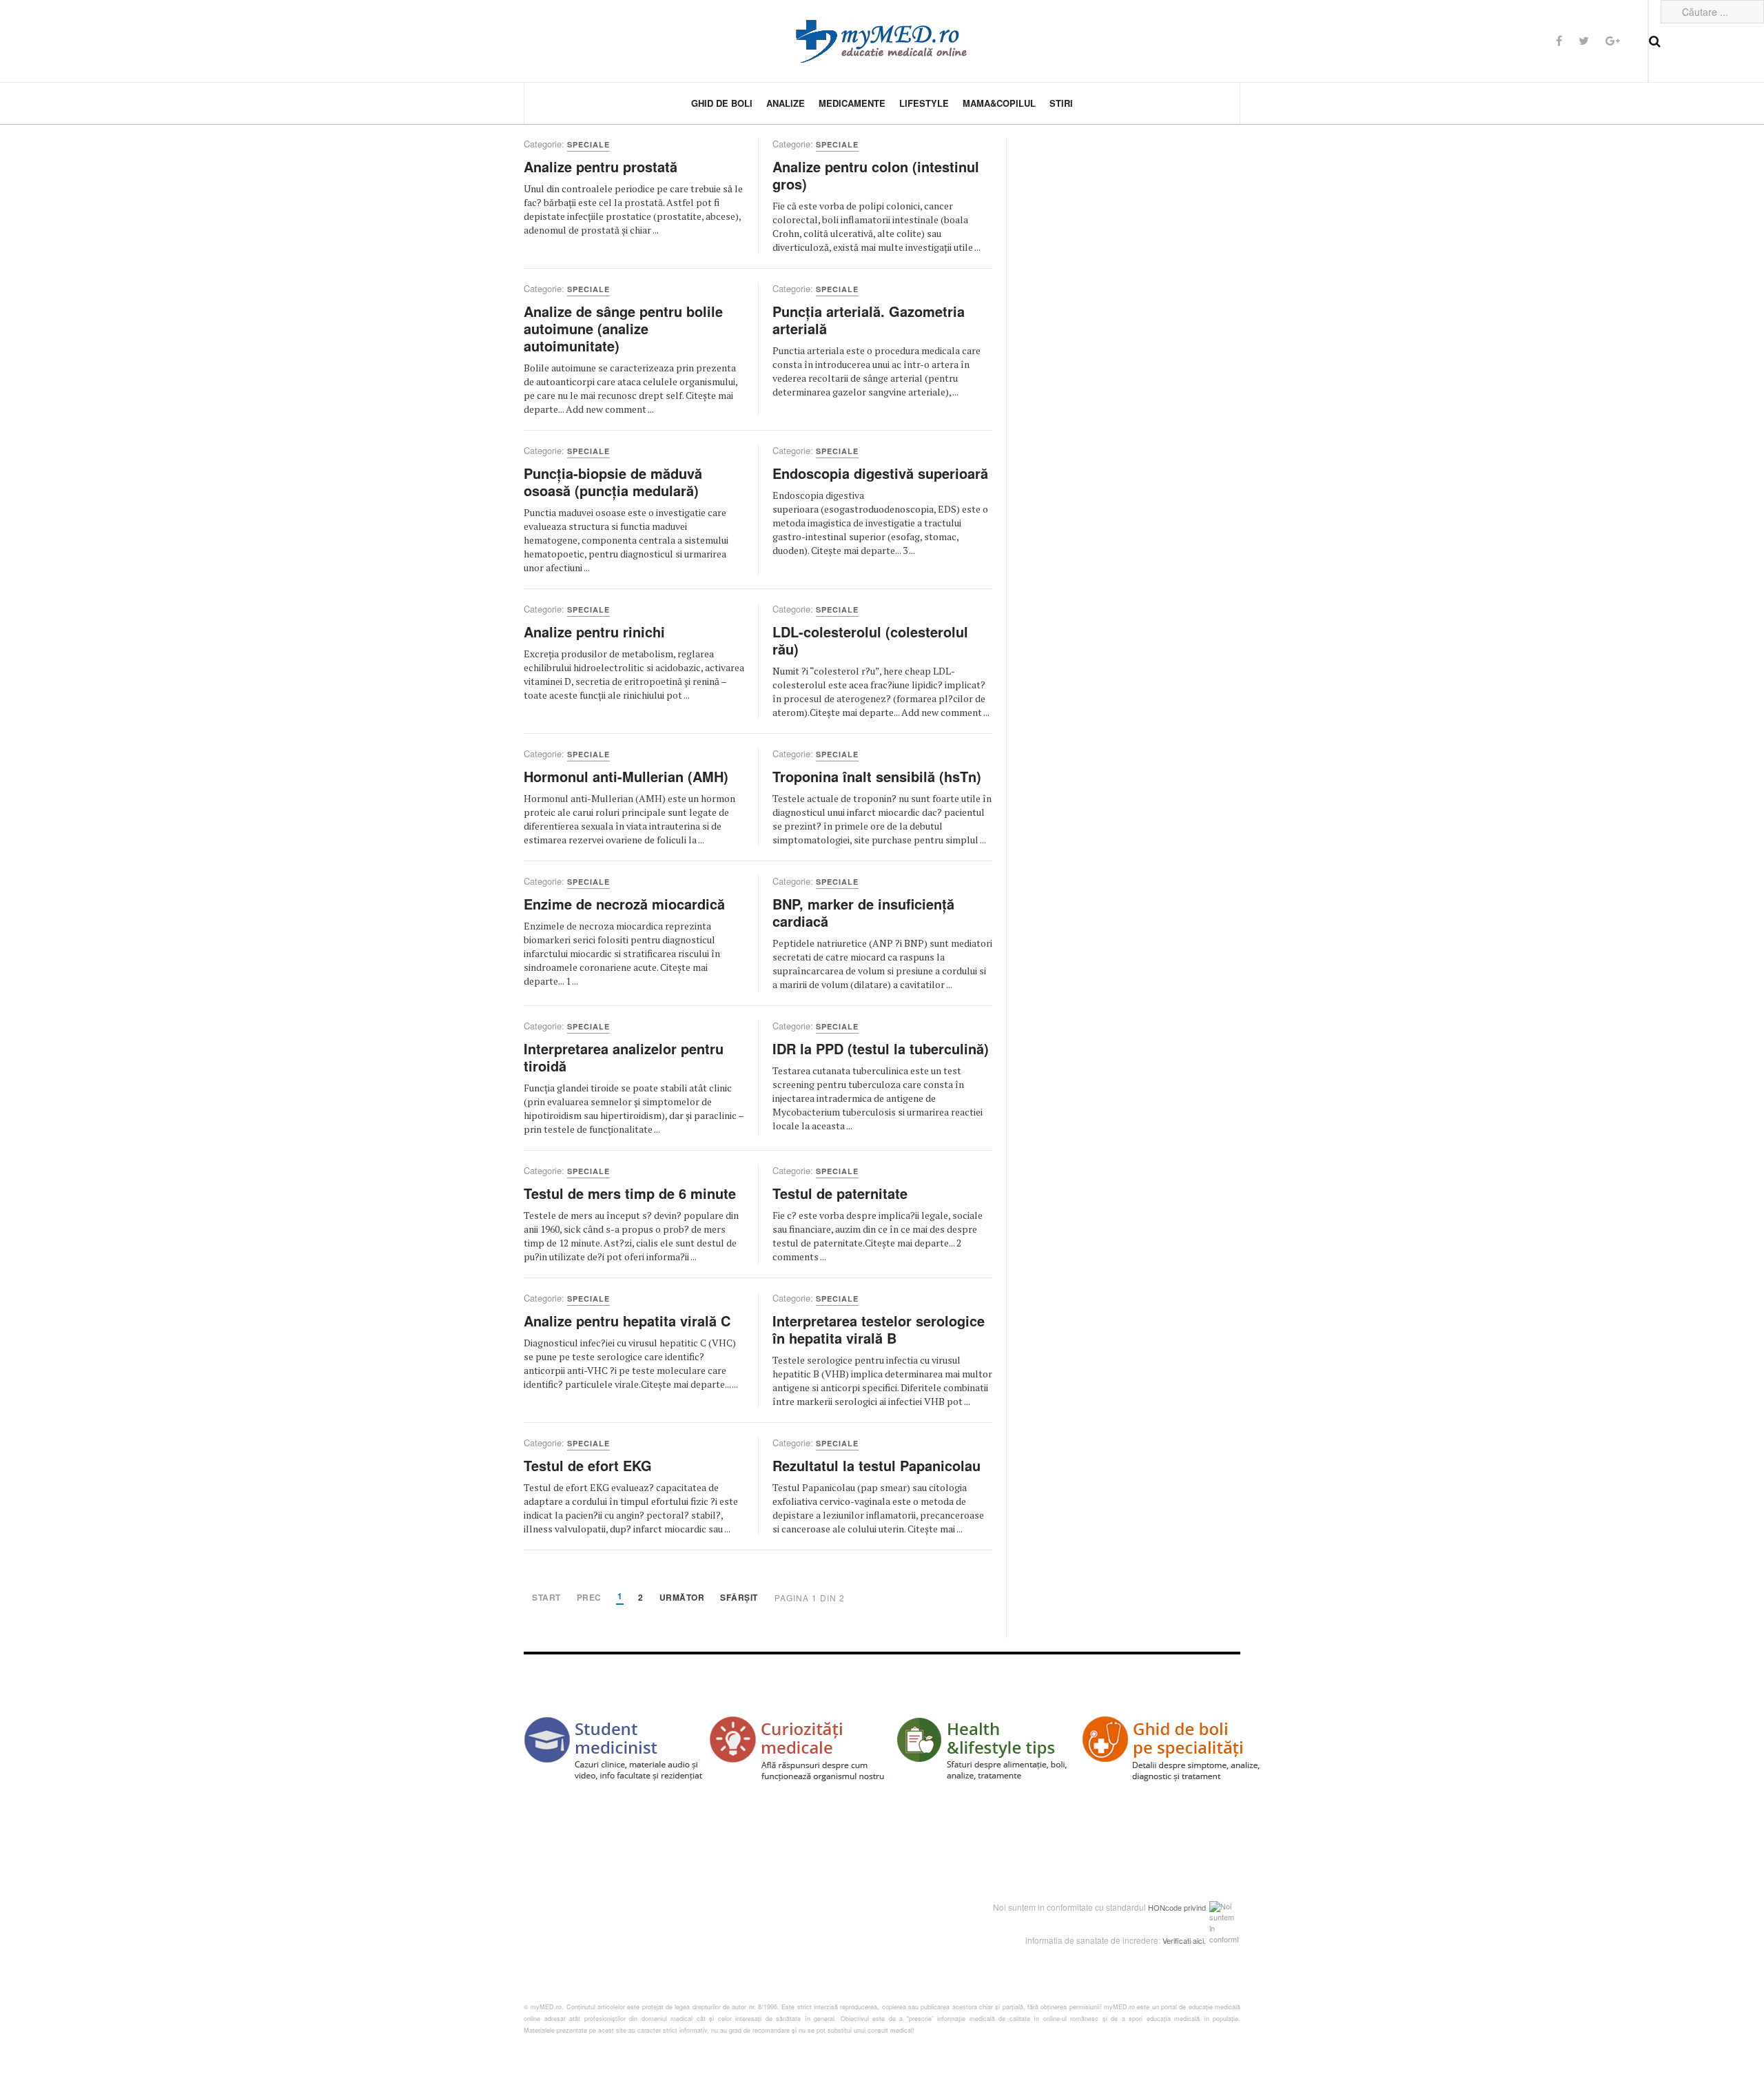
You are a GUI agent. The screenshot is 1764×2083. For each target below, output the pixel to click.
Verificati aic (1182, 1940)
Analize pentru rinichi (594, 632)
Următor (682, 1598)
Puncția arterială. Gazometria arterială (869, 320)
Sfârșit (739, 1598)
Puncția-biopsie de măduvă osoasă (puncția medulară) (613, 482)
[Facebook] (1559, 40)
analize (786, 103)
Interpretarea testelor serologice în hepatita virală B (879, 1329)
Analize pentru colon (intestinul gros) (876, 175)
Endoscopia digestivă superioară (880, 473)
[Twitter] (1584, 40)
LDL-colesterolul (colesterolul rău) (870, 640)
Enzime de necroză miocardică (624, 904)
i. (1204, 1940)
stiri (1061, 103)
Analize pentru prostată (601, 166)
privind (1195, 1907)
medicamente (852, 103)
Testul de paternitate (840, 1193)
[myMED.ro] (882, 41)
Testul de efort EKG (588, 1465)
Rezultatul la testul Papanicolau (876, 1465)
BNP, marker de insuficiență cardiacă (863, 912)
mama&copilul (999, 103)
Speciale (588, 144)
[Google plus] (1613, 40)
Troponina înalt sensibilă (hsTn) (877, 776)
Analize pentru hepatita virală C (627, 1321)
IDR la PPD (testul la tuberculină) (881, 1048)
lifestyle (924, 103)
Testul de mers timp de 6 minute (630, 1193)
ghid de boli (722, 103)
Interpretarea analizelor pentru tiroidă (624, 1057)
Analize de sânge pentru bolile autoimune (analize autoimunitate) (623, 328)
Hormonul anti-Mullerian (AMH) (626, 776)
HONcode (1165, 1907)
